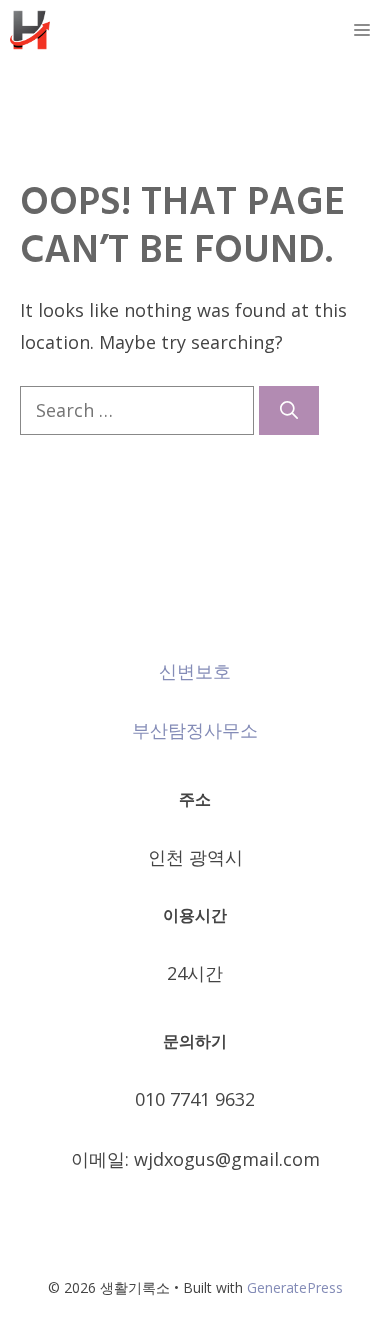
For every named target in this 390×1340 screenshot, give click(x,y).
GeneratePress (295, 1287)
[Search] (289, 410)
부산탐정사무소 (195, 730)
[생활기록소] (30, 30)
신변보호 (195, 671)
